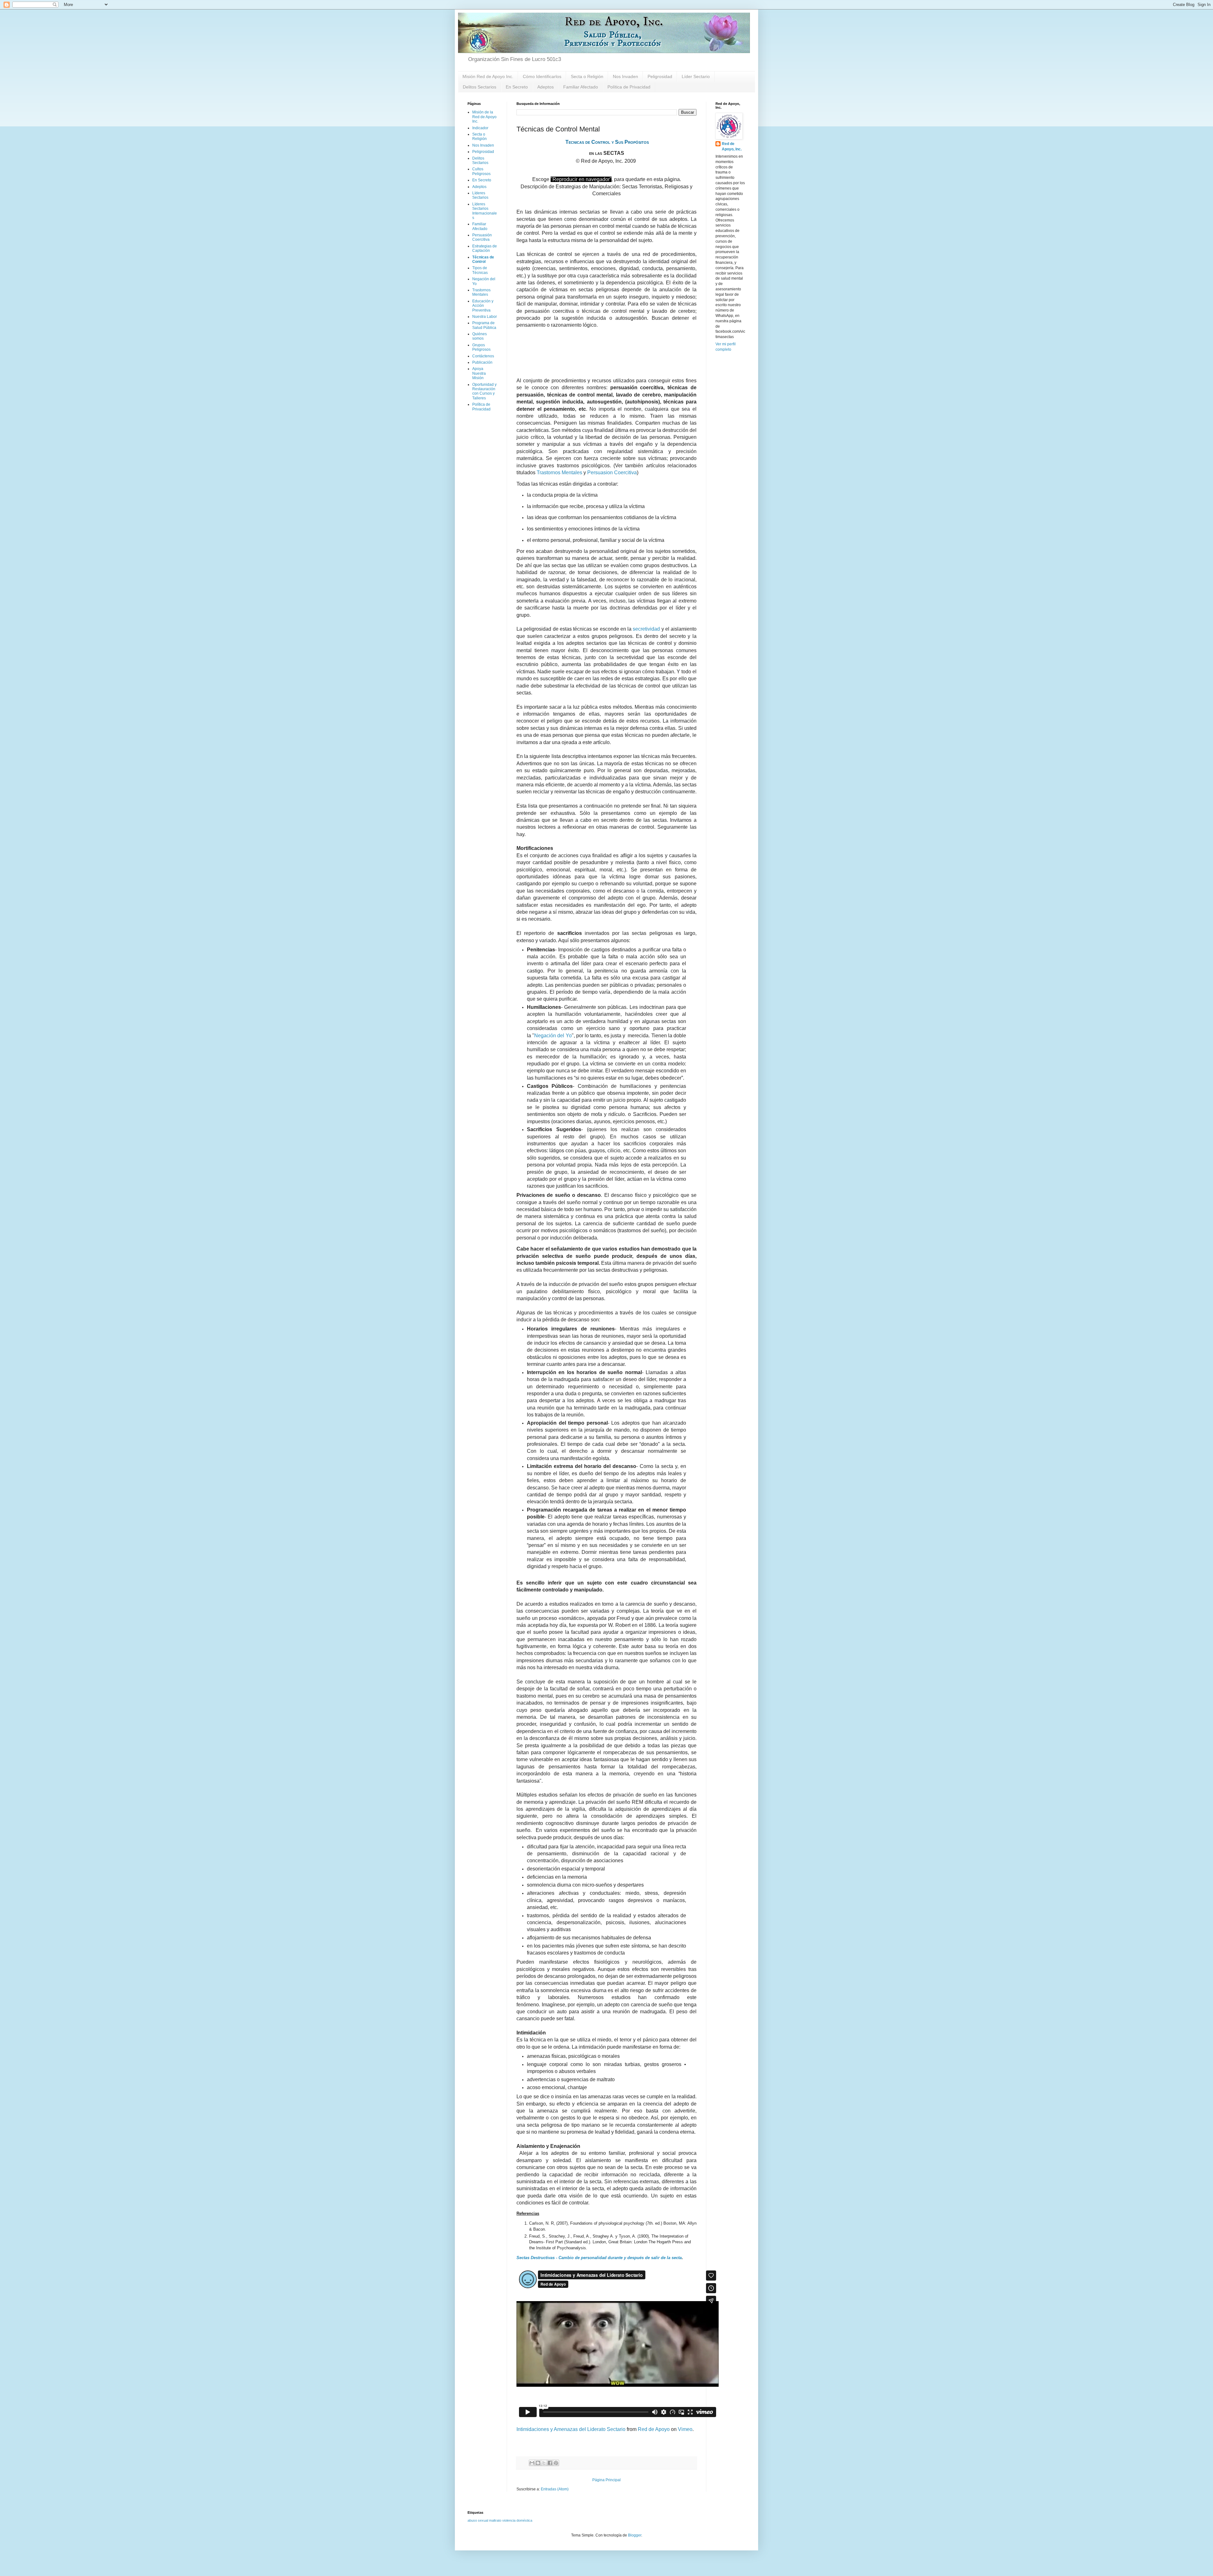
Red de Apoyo (654, 2429)
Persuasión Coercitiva (482, 237)
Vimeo (685, 2429)
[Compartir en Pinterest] (556, 2463)
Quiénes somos (480, 336)
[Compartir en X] (544, 2463)
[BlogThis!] (538, 2463)
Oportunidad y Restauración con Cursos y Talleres (484, 391)
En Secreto (517, 87)
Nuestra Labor (485, 317)
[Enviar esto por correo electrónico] (532, 2463)
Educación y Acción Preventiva (483, 306)
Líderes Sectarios (480, 195)
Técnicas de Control (483, 259)
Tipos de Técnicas (480, 270)
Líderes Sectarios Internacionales (485, 211)
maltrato (495, 2520)
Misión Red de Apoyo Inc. (488, 76)
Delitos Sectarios (480, 87)
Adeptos (546, 87)
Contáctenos (483, 356)
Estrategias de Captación (485, 248)
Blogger (635, 2535)
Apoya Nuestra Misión (479, 373)
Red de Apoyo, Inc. (732, 146)
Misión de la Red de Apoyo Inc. (484, 117)
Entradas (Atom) (555, 2489)
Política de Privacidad (629, 87)
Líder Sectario (696, 76)
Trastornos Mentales (559, 473)
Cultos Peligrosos (481, 171)
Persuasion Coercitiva (612, 473)
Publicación (482, 362)
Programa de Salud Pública (484, 325)
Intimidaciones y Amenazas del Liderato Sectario (571, 2429)
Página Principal (606, 2480)
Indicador (480, 128)
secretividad (646, 629)
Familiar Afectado (581, 87)
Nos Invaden (625, 76)
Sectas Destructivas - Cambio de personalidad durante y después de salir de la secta (599, 2258)
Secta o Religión (587, 76)
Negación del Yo (553, 1036)
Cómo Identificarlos (542, 76)
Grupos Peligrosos (481, 347)
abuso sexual (478, 2520)
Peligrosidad (660, 76)
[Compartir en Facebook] (550, 2463)
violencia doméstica (517, 2520)
